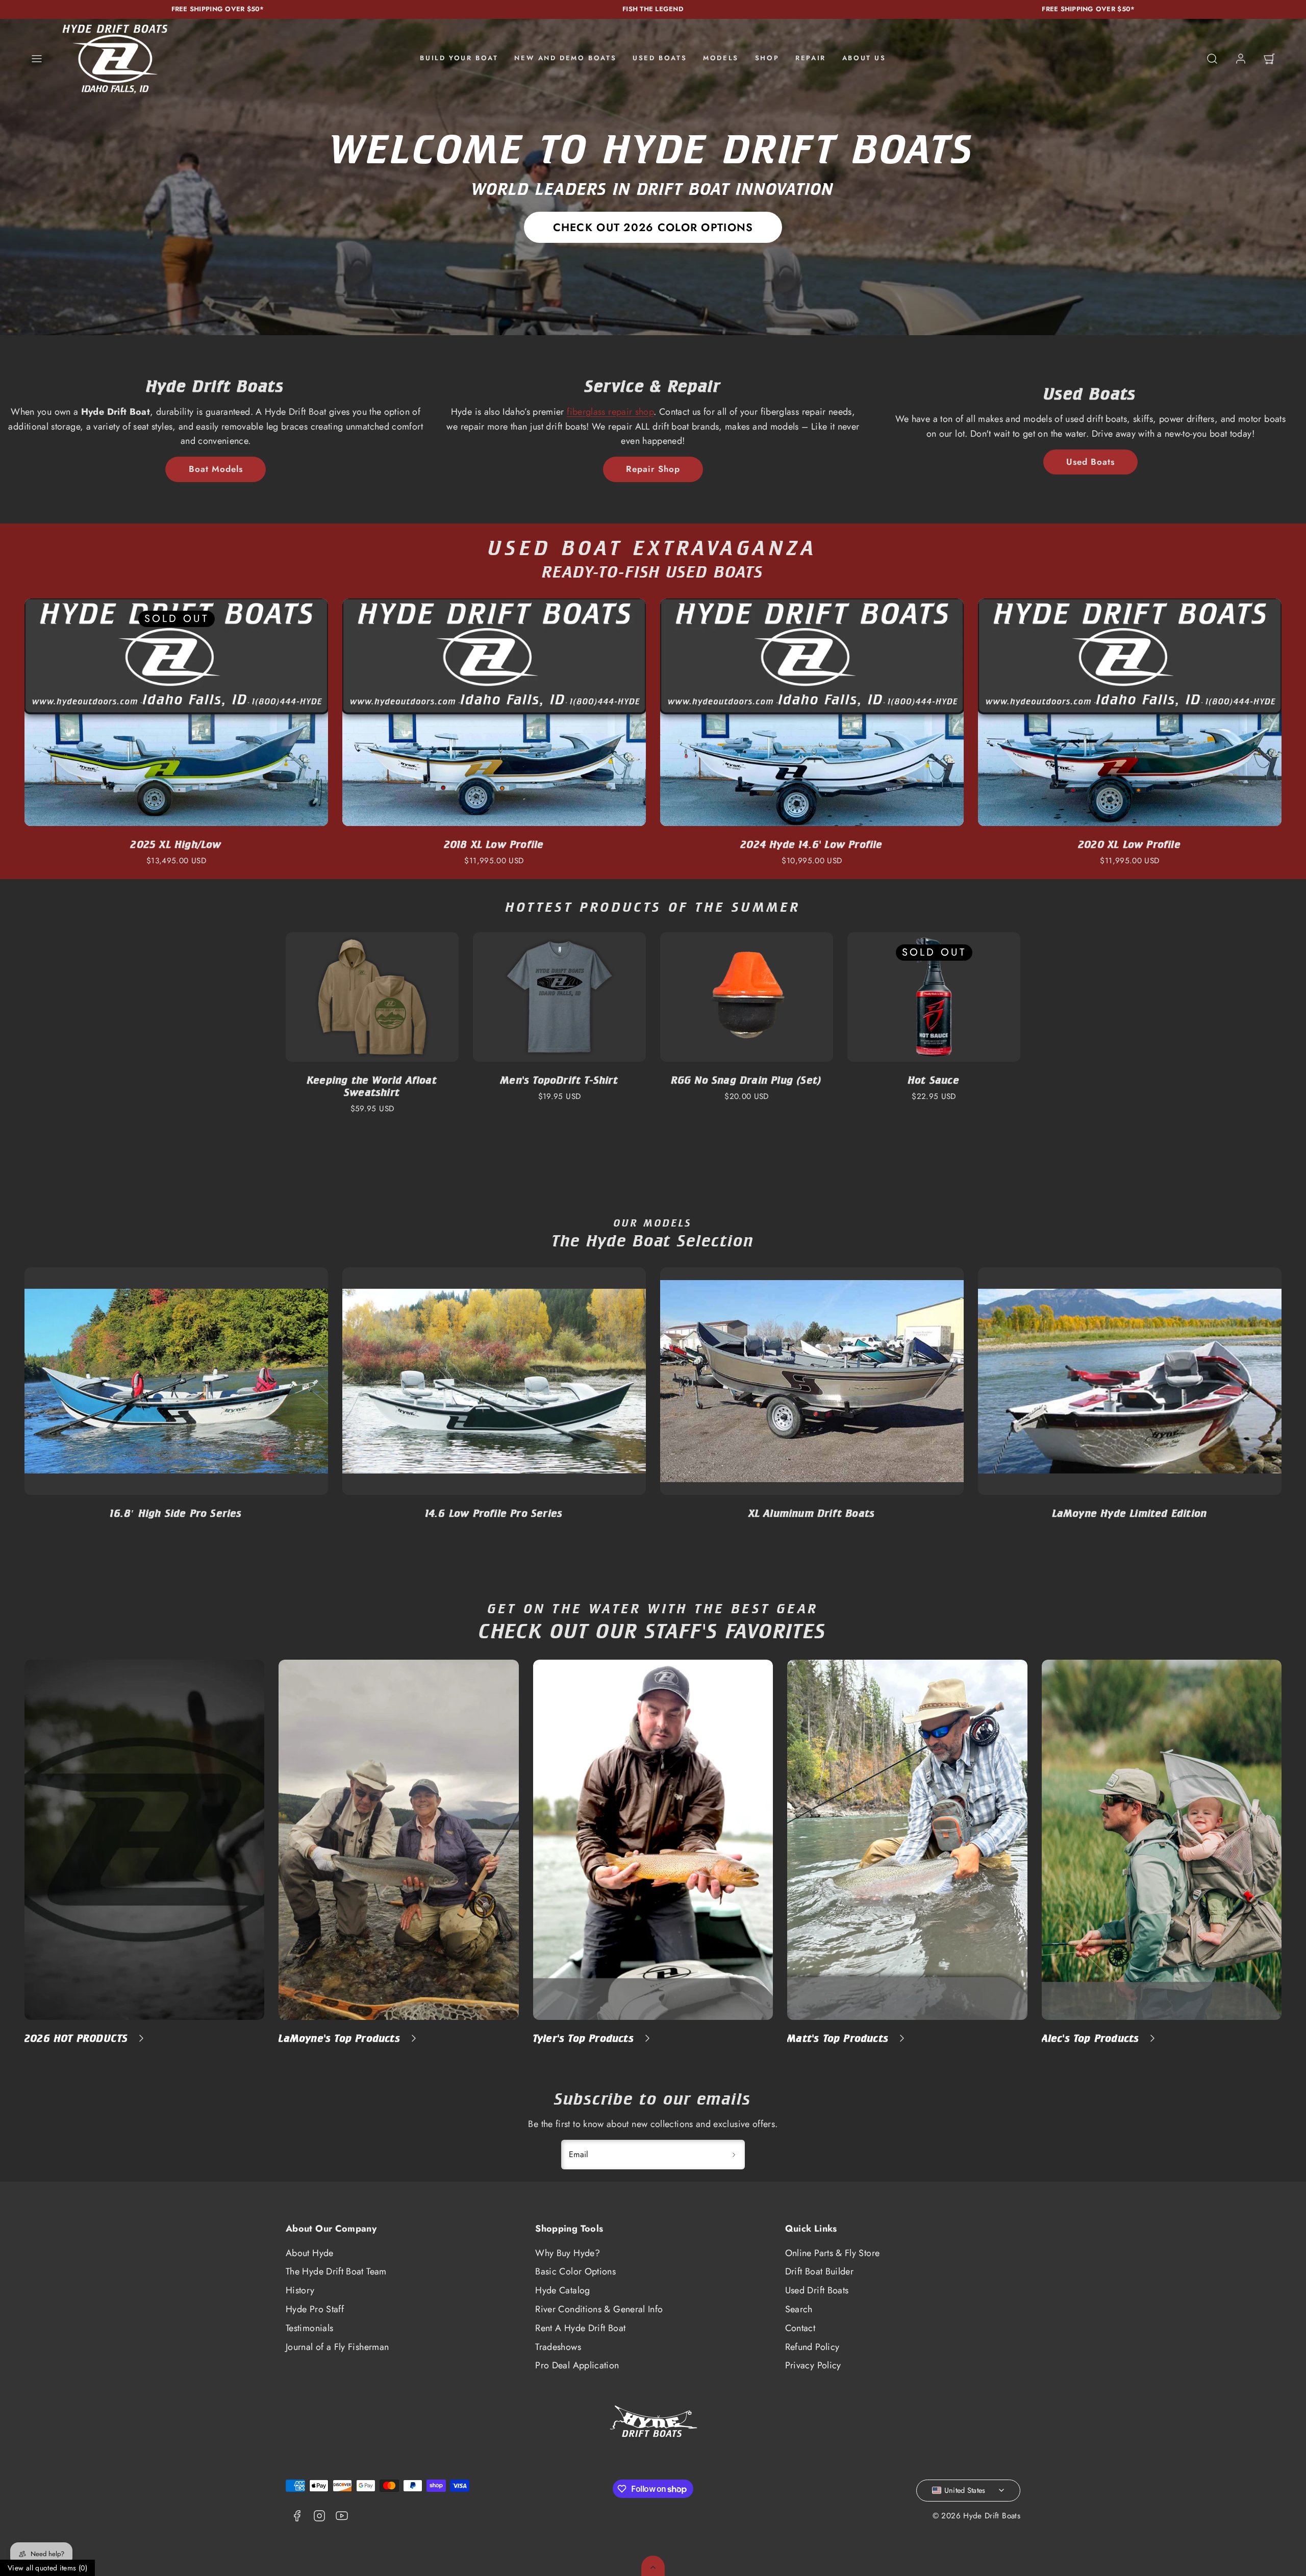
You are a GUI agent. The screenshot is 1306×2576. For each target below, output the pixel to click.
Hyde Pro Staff (315, 2309)
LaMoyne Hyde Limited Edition (812, 1513)
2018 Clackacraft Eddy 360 (812, 844)
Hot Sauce (934, 1080)
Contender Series (1129, 1513)
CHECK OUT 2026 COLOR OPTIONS (653, 227)
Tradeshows (558, 2347)
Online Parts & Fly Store (833, 2253)
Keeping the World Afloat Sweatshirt (372, 1086)
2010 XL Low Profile (494, 844)
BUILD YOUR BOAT (459, 58)
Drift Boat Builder (819, 2271)
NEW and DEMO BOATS (565, 58)
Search (799, 2309)
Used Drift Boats (817, 2290)
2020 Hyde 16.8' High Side (176, 844)
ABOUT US (864, 58)
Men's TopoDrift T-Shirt (559, 1080)
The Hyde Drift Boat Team (336, 2271)
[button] (37, 59)
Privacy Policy (813, 2365)
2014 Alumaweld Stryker (1129, 844)
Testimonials (309, 2328)
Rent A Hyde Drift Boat (580, 2328)
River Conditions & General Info (599, 2309)
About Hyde (310, 2253)
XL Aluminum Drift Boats (494, 1513)
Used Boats (1090, 462)
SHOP (767, 58)
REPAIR (811, 58)
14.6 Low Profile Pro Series (176, 1513)
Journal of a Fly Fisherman (337, 2347)
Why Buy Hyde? (568, 2253)
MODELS (721, 58)
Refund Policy (812, 2347)
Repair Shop (653, 469)
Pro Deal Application (577, 2365)
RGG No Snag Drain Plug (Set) (747, 1080)
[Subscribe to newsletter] (734, 2155)
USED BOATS (660, 58)
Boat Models (216, 469)
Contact (800, 2328)
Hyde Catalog (562, 2290)
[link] (1241, 59)
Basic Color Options (575, 2271)
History (300, 2290)
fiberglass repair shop (610, 412)
